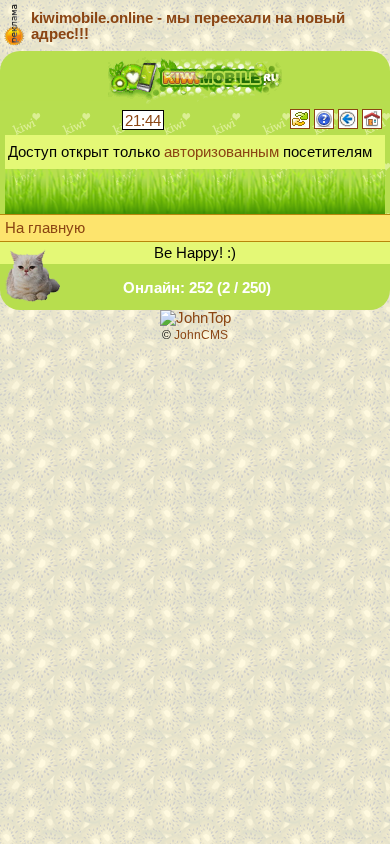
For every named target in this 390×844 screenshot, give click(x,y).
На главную (45, 228)
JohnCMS (201, 335)
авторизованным (221, 152)
